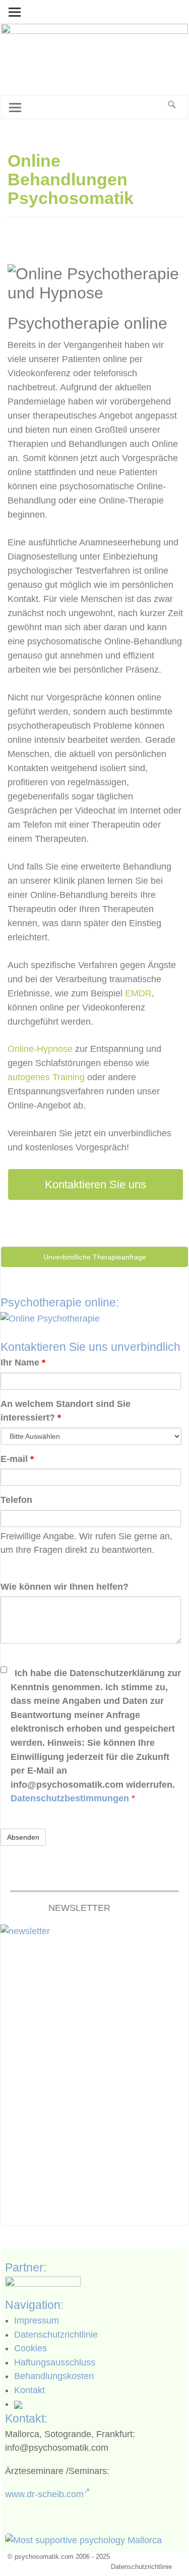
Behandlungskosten (54, 2376)
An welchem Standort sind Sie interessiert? (66, 1411)
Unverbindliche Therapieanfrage (95, 1257)
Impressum (37, 2320)
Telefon (16, 1500)
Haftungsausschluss (55, 2362)
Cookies (30, 2348)
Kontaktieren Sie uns (96, 1184)
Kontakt (29, 2390)
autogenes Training (46, 1077)
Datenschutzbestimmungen (71, 1798)
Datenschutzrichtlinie (56, 2335)
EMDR (138, 993)
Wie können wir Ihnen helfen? (65, 1587)
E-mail (17, 1459)
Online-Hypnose (40, 1049)
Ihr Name (23, 1362)
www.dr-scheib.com (44, 2494)
